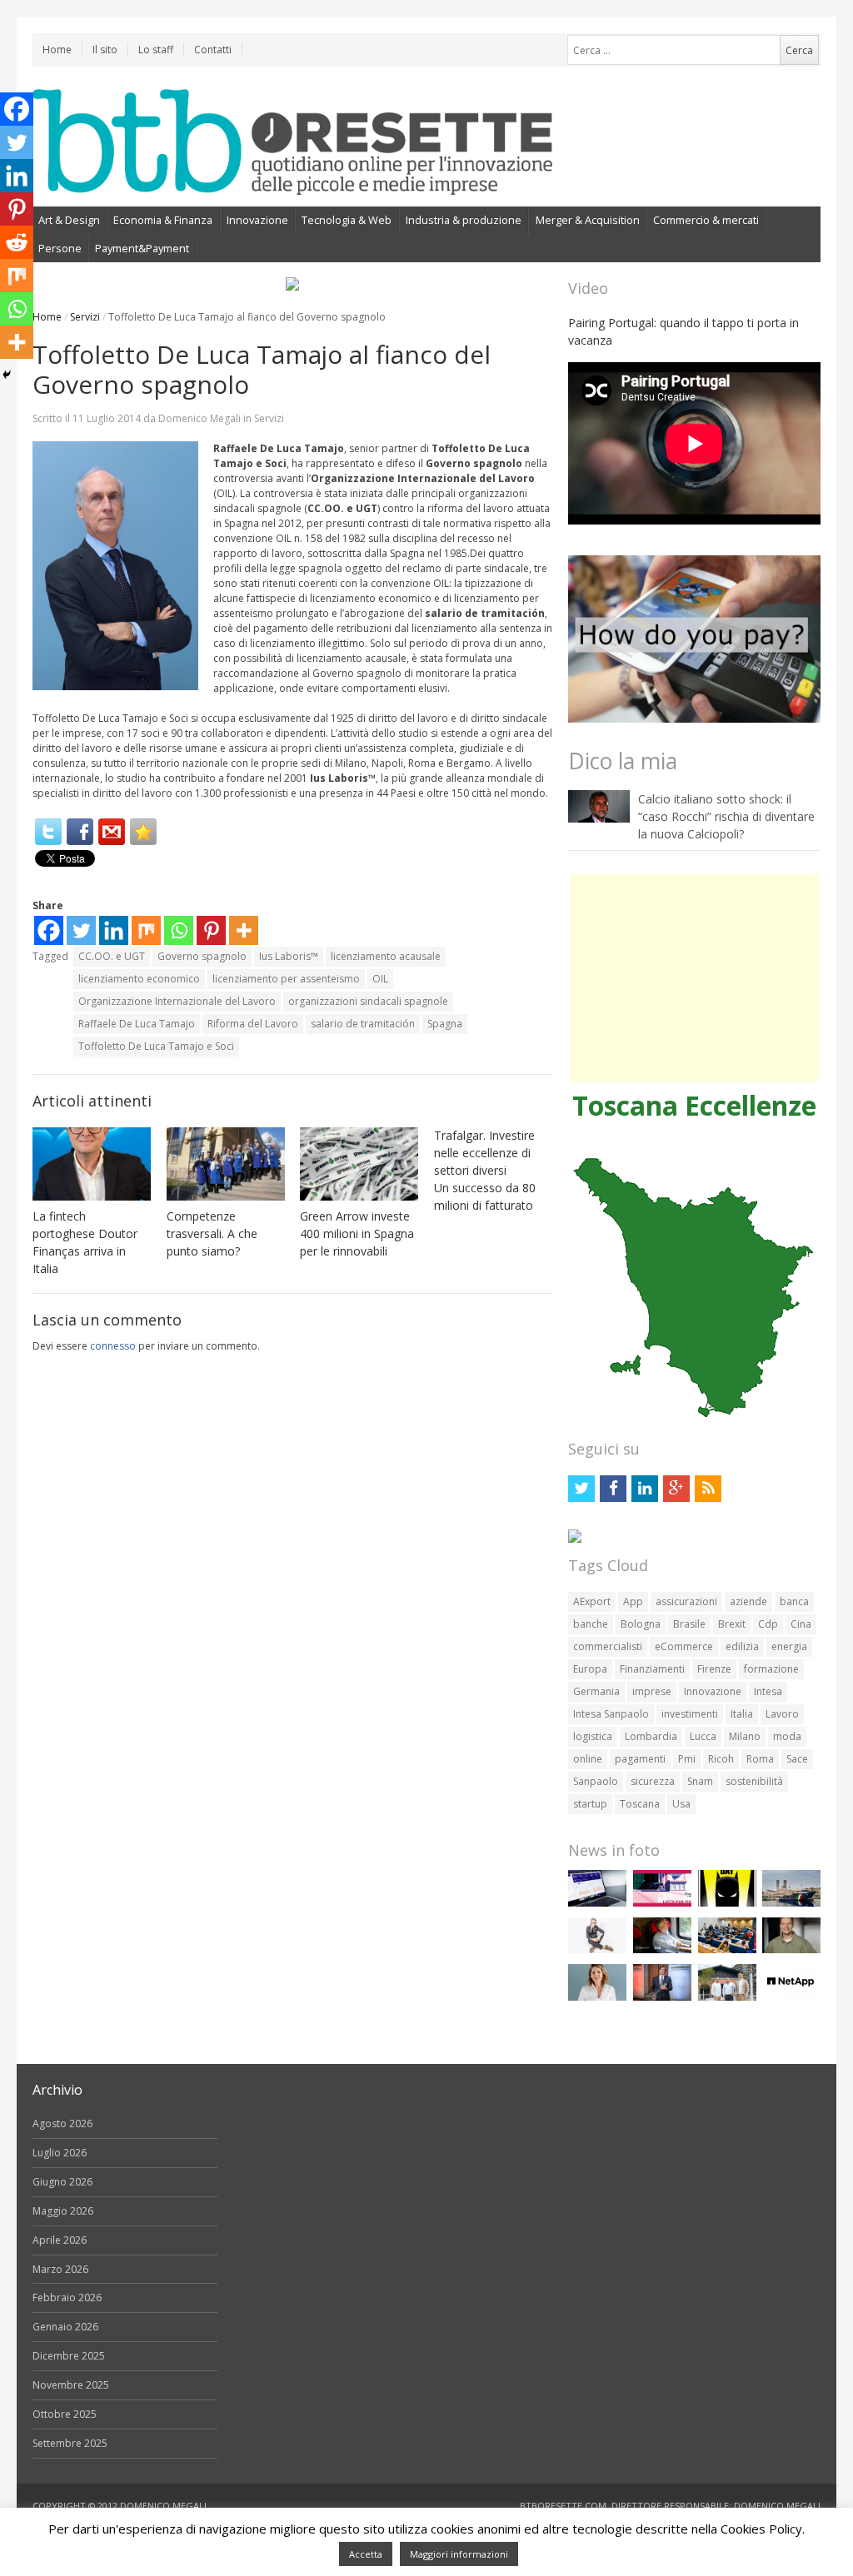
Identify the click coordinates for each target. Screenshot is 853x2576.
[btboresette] (293, 181)
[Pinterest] (211, 930)
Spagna (445, 1024)
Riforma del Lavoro (253, 1024)
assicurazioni (686, 1601)
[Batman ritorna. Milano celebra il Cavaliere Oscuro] (727, 1903)
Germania (596, 1691)
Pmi (687, 1759)
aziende (748, 1601)
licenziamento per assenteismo (286, 979)
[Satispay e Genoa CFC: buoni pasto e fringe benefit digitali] (597, 1997)
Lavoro (782, 1714)
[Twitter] (48, 832)
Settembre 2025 (70, 2443)
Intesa (768, 1691)
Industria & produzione (464, 220)
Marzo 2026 (60, 2269)
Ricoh (721, 1759)
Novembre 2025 (71, 2385)
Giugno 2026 (62, 2182)
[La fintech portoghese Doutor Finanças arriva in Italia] (92, 1164)
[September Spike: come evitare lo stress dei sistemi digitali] (597, 1903)
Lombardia (651, 1736)
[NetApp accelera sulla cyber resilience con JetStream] (791, 1997)
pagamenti (640, 1759)
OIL (380, 979)
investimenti (690, 1714)
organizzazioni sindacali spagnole (368, 1001)
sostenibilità (754, 1781)
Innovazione (257, 220)
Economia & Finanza (163, 220)
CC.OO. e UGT (112, 956)
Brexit (732, 1624)
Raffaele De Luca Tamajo (137, 1024)
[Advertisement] (695, 977)
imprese (652, 1691)
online (588, 1759)
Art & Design (69, 220)
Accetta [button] (366, 2554)
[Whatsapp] (179, 930)
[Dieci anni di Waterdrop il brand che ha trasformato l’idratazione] (727, 1997)
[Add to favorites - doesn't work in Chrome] (143, 832)
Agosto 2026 (62, 2123)
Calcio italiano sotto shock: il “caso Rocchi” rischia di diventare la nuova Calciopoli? (726, 816)
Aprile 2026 (60, 2240)
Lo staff (156, 50)
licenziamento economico (139, 979)
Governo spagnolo (202, 956)
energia (789, 1646)
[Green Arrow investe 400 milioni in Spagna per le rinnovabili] (359, 1164)
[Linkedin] (114, 930)
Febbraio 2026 (67, 2298)
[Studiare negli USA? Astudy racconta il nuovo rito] (727, 1949)
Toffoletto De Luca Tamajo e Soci (156, 1046)
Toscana (640, 1804)
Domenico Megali (200, 418)
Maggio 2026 (63, 2211)
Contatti (213, 50)
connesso (113, 1346)
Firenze (714, 1669)
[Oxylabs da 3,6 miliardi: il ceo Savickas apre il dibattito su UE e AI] (791, 1949)
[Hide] (7, 375)
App (633, 1601)
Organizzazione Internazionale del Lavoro (177, 1001)
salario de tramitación (363, 1024)
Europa (590, 1669)
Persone (60, 248)
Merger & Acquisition (588, 220)
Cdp (768, 1624)
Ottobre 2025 (65, 2414)
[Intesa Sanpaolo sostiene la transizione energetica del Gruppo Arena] (662, 1997)
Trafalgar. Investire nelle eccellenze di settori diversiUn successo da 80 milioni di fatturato (485, 1170)
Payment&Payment (142, 248)
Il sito (105, 50)
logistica (593, 1736)
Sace (797, 1759)
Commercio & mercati (706, 220)
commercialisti (608, 1646)
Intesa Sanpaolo (611, 1714)
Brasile (689, 1624)
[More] (244, 930)
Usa (681, 1804)
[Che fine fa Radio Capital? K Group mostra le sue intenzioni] (597, 1949)
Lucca (703, 1736)
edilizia (742, 1646)
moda (787, 1736)
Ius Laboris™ (289, 956)
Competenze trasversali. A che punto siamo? (212, 1233)
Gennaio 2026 (65, 2327)
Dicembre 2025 (69, 2356)
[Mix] (146, 930)
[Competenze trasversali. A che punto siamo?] (226, 1164)
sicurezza (653, 1781)
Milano (745, 1736)
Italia (742, 1714)
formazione (771, 1669)
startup (590, 1804)
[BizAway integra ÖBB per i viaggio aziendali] (662, 1949)
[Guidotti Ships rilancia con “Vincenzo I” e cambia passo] (791, 1903)
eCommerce (684, 1646)
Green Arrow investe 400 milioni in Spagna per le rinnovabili (357, 1233)
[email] (112, 832)
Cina (801, 1624)
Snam (700, 1781)
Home (57, 50)
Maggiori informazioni (459, 2554)
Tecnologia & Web (347, 220)
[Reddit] (17, 242)
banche (591, 1624)
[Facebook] (80, 832)
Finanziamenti (652, 1669)
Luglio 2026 (60, 2153)
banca (794, 1601)
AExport (592, 1601)
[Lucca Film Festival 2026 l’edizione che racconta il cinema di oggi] (662, 1903)
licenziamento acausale (386, 956)
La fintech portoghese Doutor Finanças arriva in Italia (85, 1242)
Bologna (641, 1624)
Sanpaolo (596, 1781)
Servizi (85, 317)
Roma (760, 1759)
